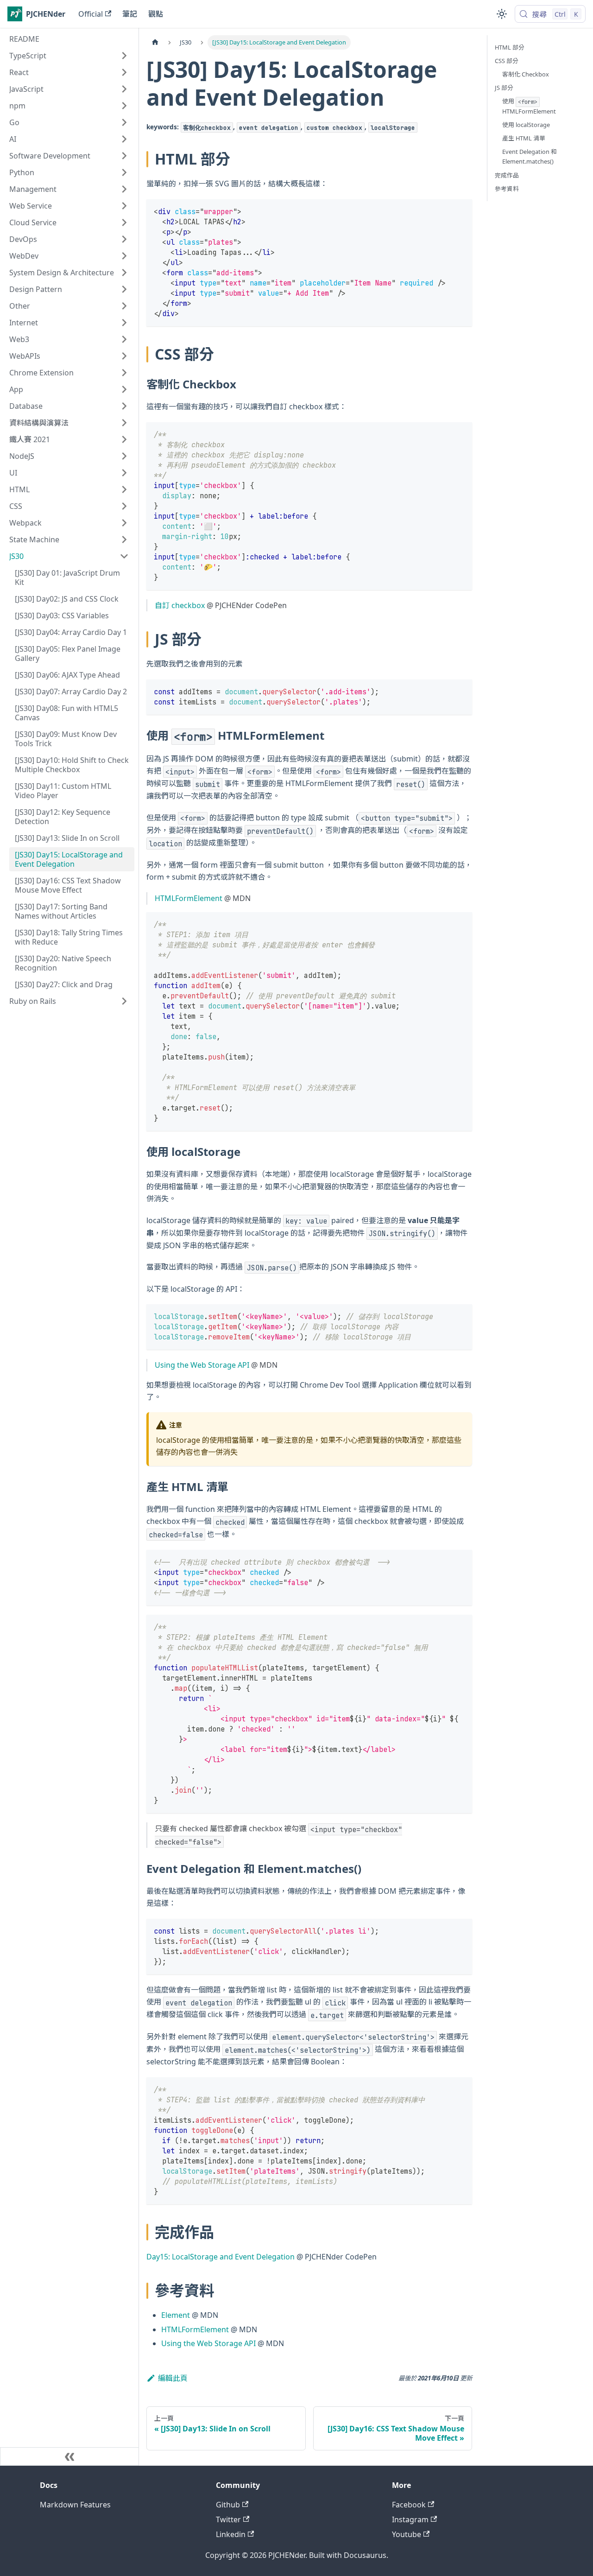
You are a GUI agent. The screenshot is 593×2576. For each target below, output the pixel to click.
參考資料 (507, 189)
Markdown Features (75, 2505)
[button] (69, 56)
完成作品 (507, 175)
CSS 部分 (507, 61)
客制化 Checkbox (526, 74)
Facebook (409, 2505)
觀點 (156, 14)
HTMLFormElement (189, 898)
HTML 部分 (510, 47)
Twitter (228, 2519)
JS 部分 (504, 88)
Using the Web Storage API (202, 1365)
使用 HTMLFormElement (529, 106)
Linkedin (231, 2534)
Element (176, 2315)
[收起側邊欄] (69, 2456)
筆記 (130, 14)
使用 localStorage (526, 125)
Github (228, 2505)
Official (91, 14)
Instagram (410, 2519)
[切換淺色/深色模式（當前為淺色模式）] (502, 14)
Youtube (407, 2534)
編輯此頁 (173, 2378)
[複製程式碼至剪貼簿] (461, 211)
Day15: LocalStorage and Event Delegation (221, 2257)
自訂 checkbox (180, 605)
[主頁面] (155, 42)
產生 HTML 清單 (524, 138)
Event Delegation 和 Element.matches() (530, 156)
